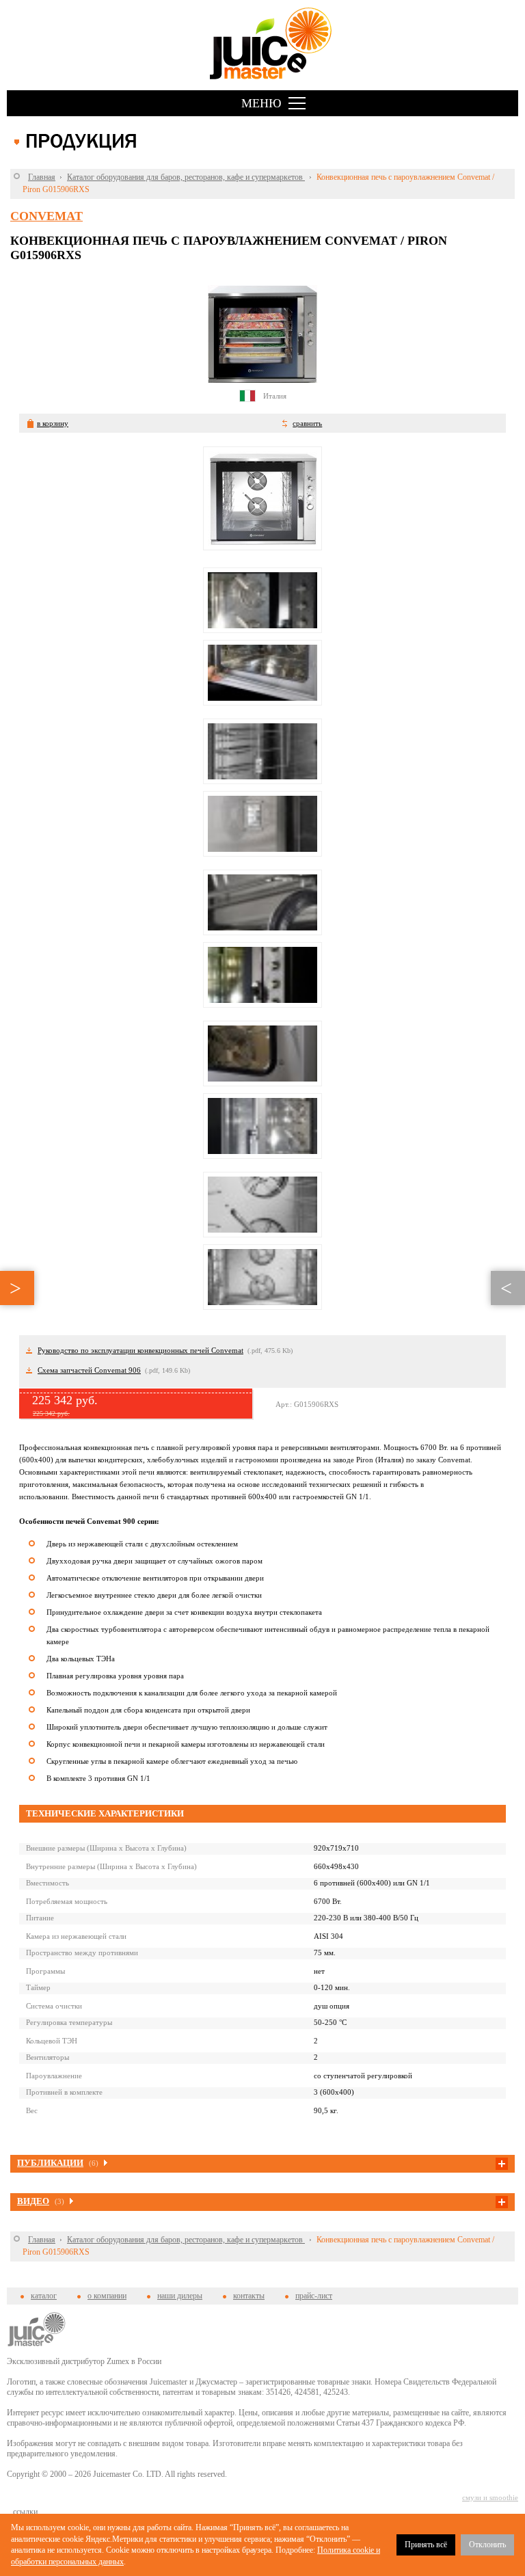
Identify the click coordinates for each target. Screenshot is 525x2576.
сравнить (307, 423)
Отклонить (487, 2545)
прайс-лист (314, 2296)
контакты (249, 2296)
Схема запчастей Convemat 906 (89, 1370)
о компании (107, 2296)
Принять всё (426, 2545)
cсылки (25, 2512)
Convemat (46, 216)
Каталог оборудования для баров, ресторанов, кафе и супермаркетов (186, 177)
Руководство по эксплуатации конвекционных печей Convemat (140, 1350)
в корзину (53, 423)
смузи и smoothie (490, 2497)
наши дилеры (180, 2296)
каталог (44, 2296)
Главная (42, 177)
